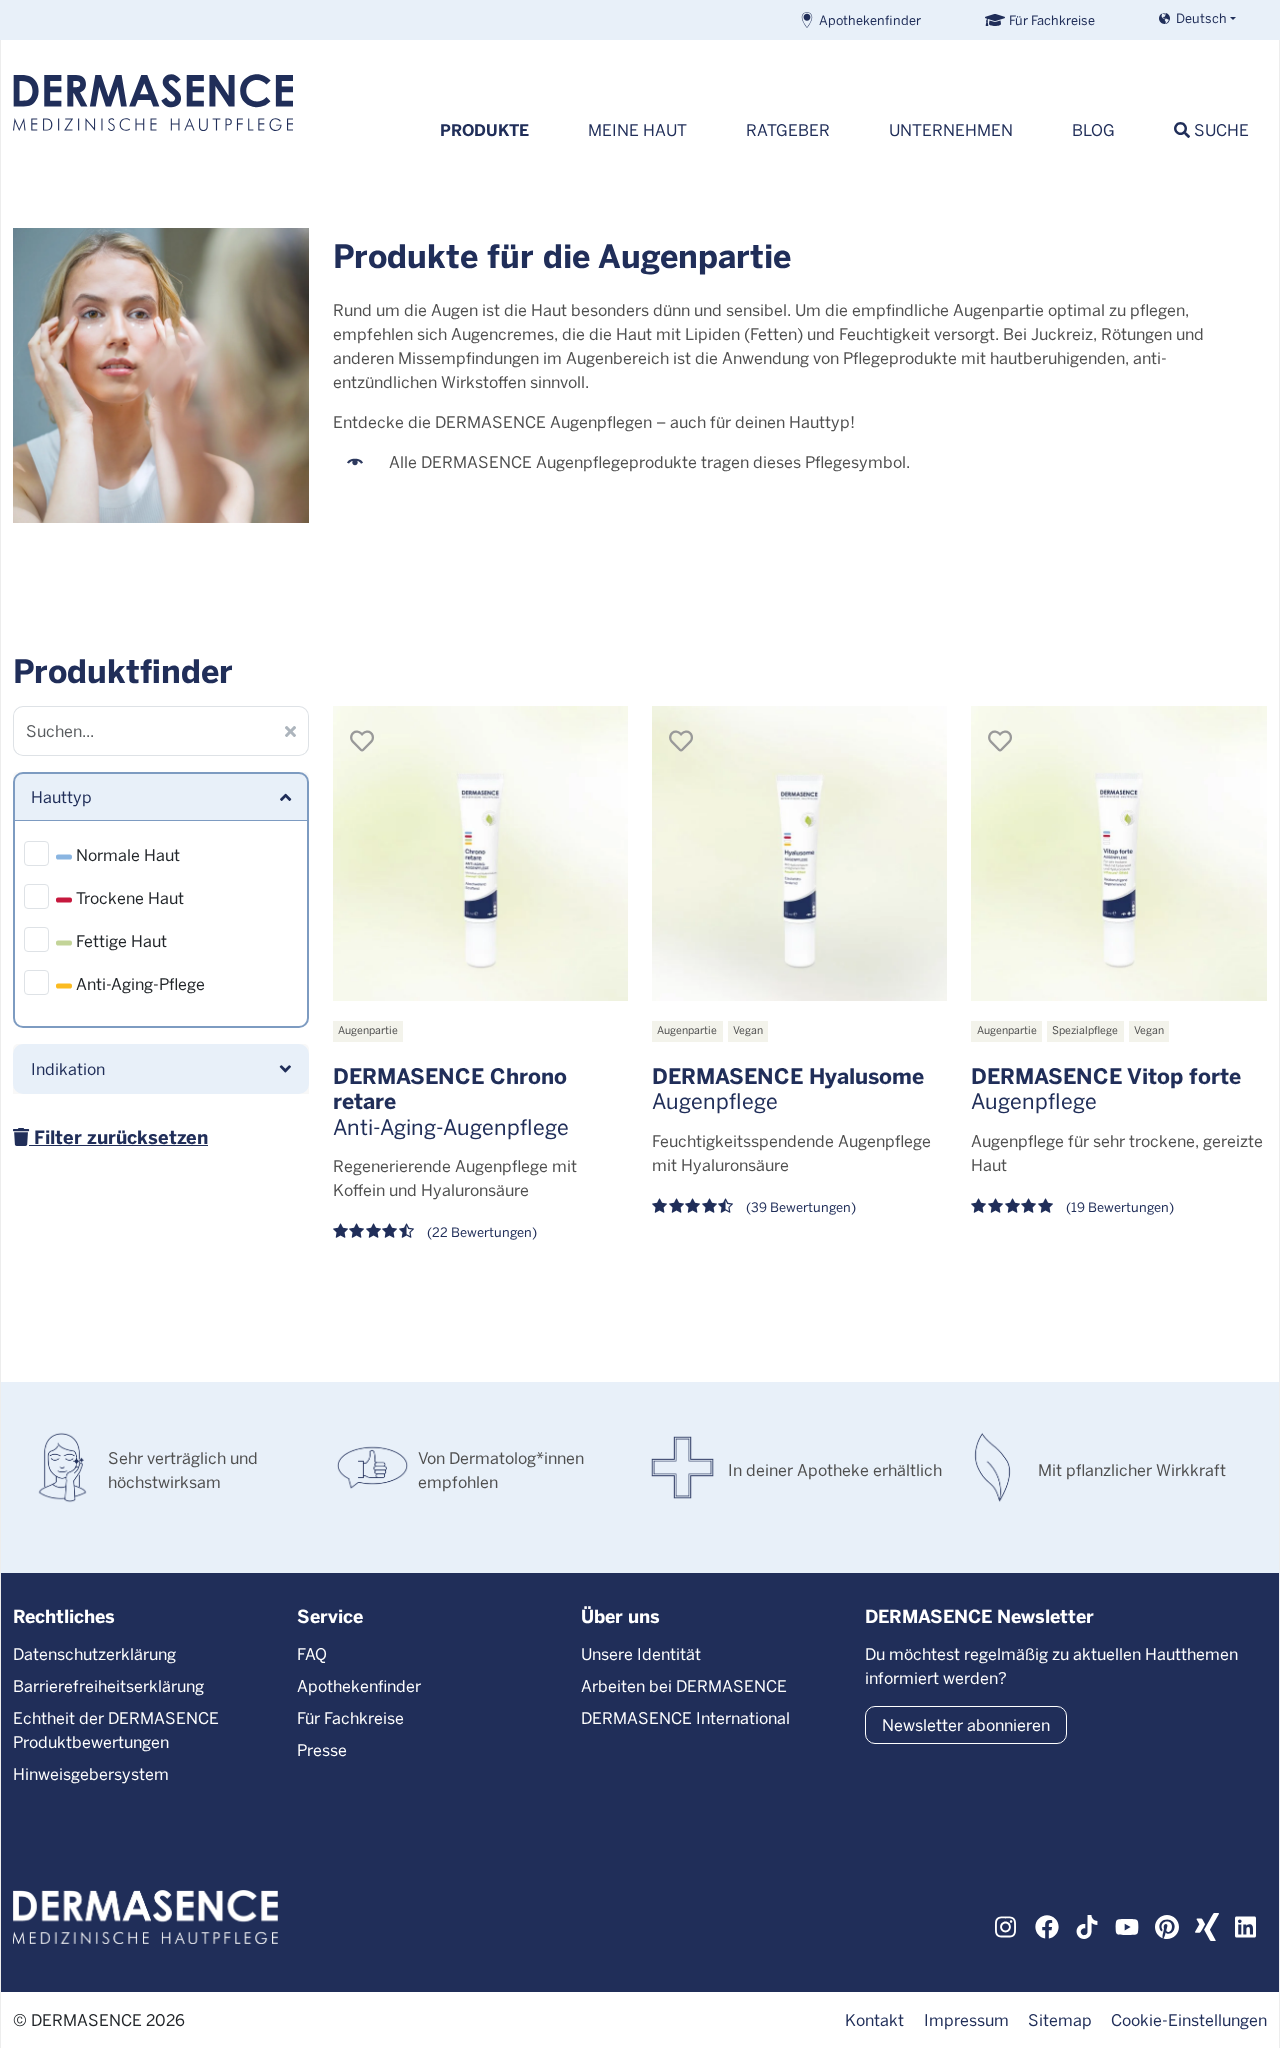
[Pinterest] (1167, 1925)
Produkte (484, 129)
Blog (1093, 129)
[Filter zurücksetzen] (291, 731)
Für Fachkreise (1052, 19)
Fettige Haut (119, 940)
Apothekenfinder (870, 19)
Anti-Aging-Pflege (138, 983)
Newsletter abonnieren (966, 1724)
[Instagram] (1007, 1925)
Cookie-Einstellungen (1189, 2019)
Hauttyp (61, 796)
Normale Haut (126, 854)
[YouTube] (1127, 1925)
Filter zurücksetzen (118, 1137)
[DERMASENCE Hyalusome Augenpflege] (799, 853)
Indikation (68, 1068)
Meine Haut (637, 129)
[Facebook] (1047, 1925)
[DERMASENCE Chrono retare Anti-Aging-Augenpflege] (480, 853)
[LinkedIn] (1247, 1925)
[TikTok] (1087, 1925)
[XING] (1207, 1925)
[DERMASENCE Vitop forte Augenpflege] (1118, 853)
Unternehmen (951, 129)
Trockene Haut (128, 897)
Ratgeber (788, 129)
